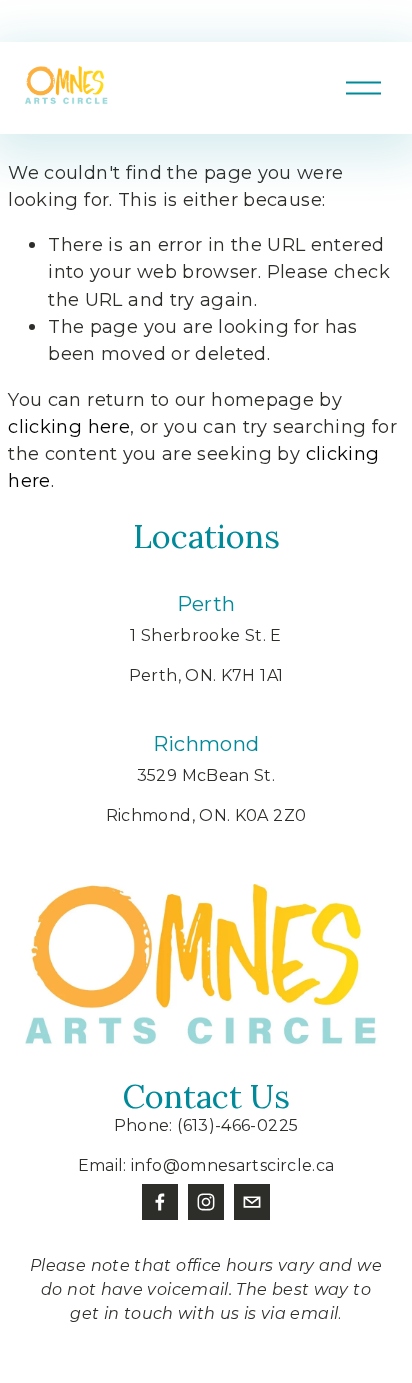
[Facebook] (160, 1202)
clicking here (69, 426)
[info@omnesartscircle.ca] (252, 1202)
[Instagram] (206, 1202)
